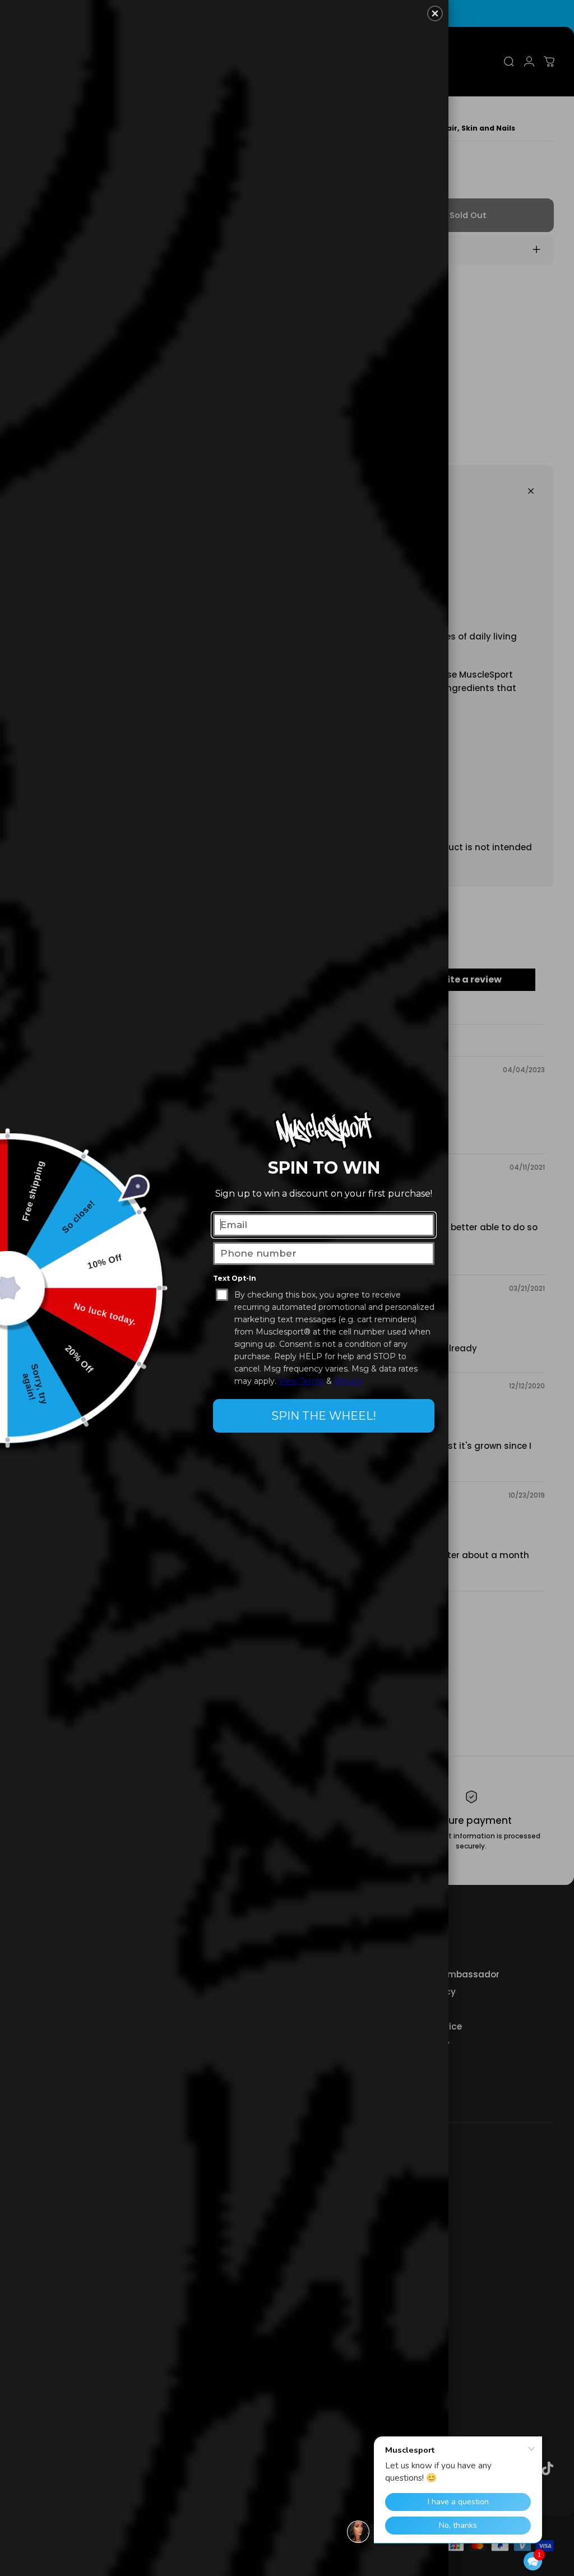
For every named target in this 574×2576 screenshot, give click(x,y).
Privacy (348, 1381)
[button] (533, 2561)
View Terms (301, 1381)
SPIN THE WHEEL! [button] (324, 1416)
